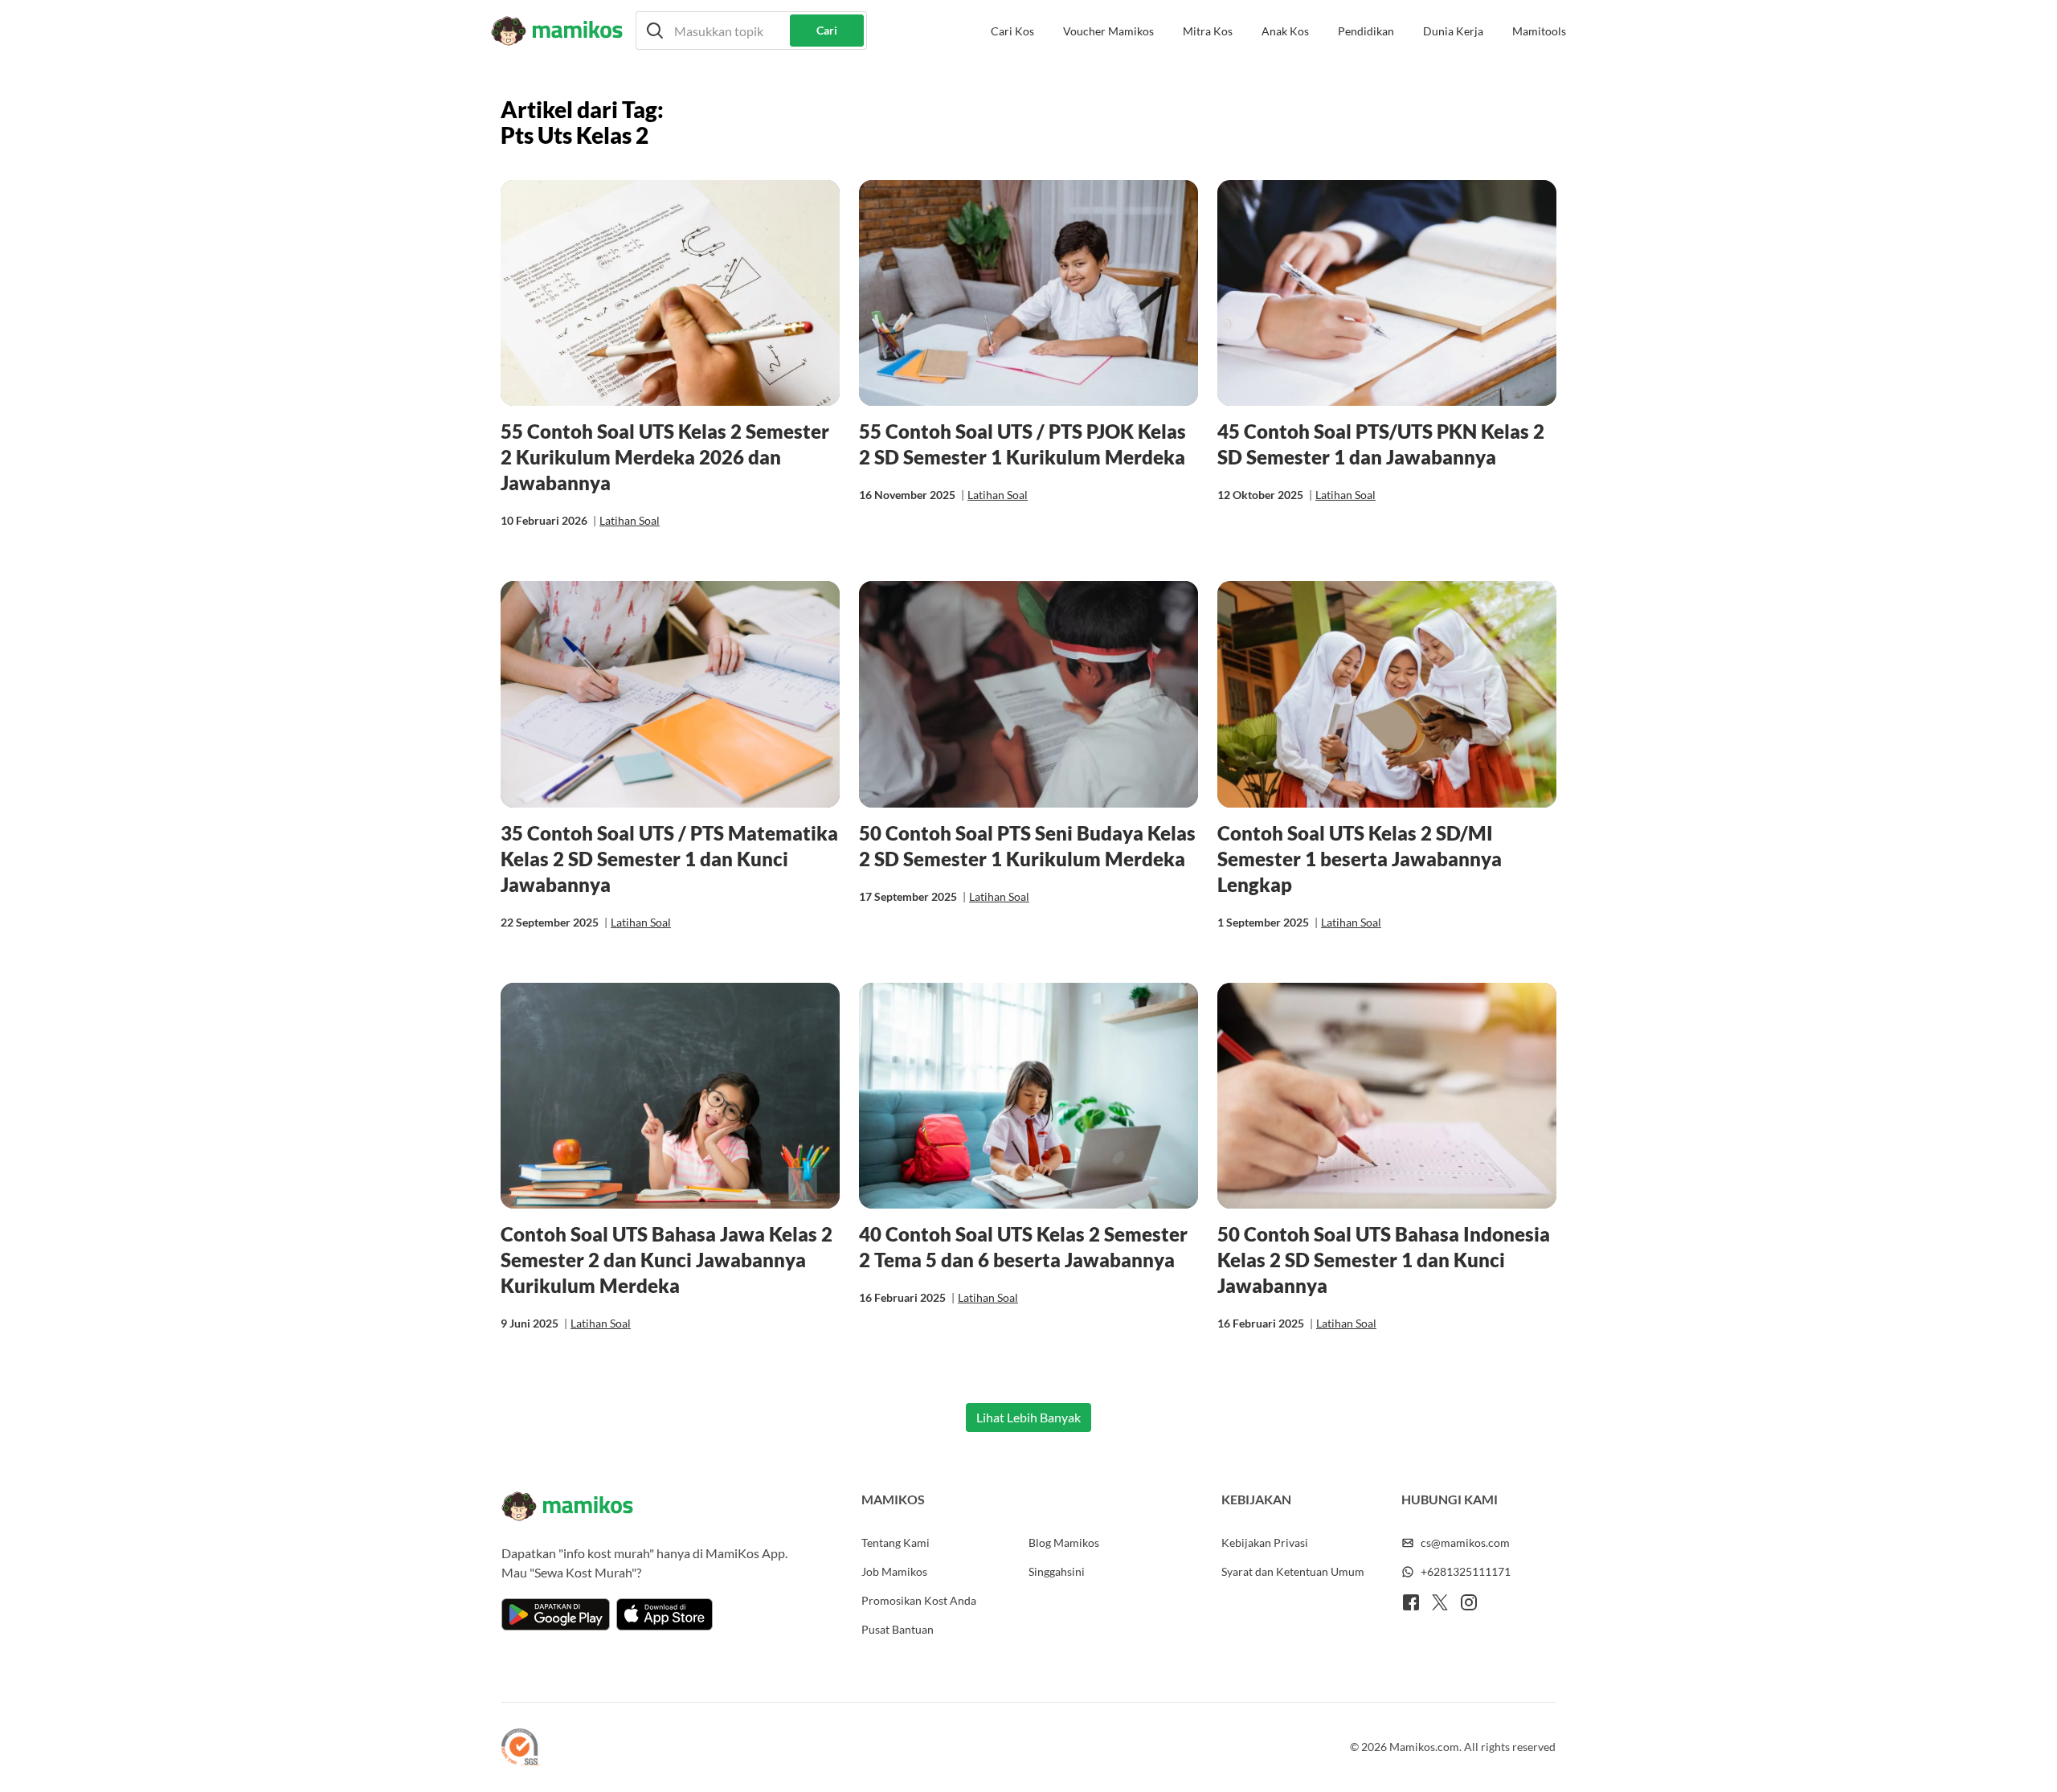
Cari (827, 30)
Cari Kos (1012, 31)
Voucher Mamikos (1108, 31)
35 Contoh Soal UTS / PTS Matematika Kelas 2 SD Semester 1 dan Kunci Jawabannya (669, 859)
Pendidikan (1366, 31)
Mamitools (1539, 31)
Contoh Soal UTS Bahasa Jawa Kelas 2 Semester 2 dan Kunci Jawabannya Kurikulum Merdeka (667, 1260)
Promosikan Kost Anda (919, 1600)
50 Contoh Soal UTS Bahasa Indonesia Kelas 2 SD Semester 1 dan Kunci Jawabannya (1384, 1260)
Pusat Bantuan (898, 1629)
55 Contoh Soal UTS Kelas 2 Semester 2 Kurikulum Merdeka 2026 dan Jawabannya (665, 457)
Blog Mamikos (1064, 1542)
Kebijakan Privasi (1265, 1542)
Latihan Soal (630, 520)
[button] (751, 31)
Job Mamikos (894, 1571)
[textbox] (751, 31)
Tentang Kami (896, 1542)
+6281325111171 (1466, 1571)
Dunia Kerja (1453, 31)
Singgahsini (1057, 1571)
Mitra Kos (1208, 31)
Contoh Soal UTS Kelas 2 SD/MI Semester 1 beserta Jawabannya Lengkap (1360, 859)
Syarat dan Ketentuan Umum (1293, 1571)
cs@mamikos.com (1465, 1542)
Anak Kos (1285, 31)
